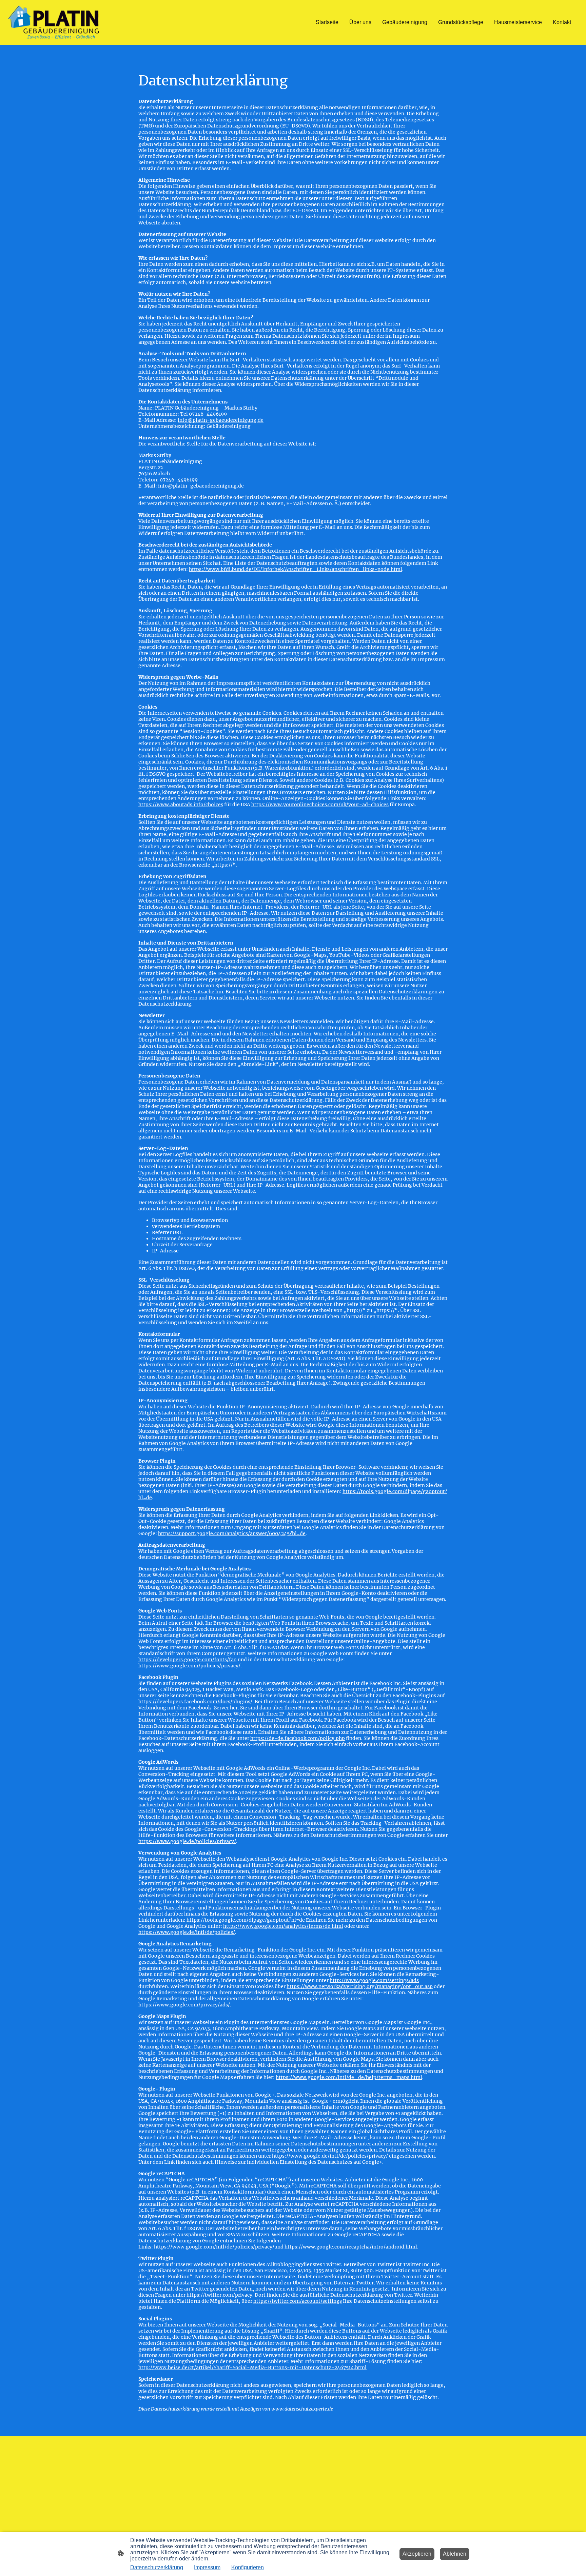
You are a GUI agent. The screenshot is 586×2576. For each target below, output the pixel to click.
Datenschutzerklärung (157, 2567)
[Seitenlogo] (53, 22)
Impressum (207, 2567)
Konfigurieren (248, 2567)
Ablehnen (455, 2554)
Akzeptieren (417, 2554)
